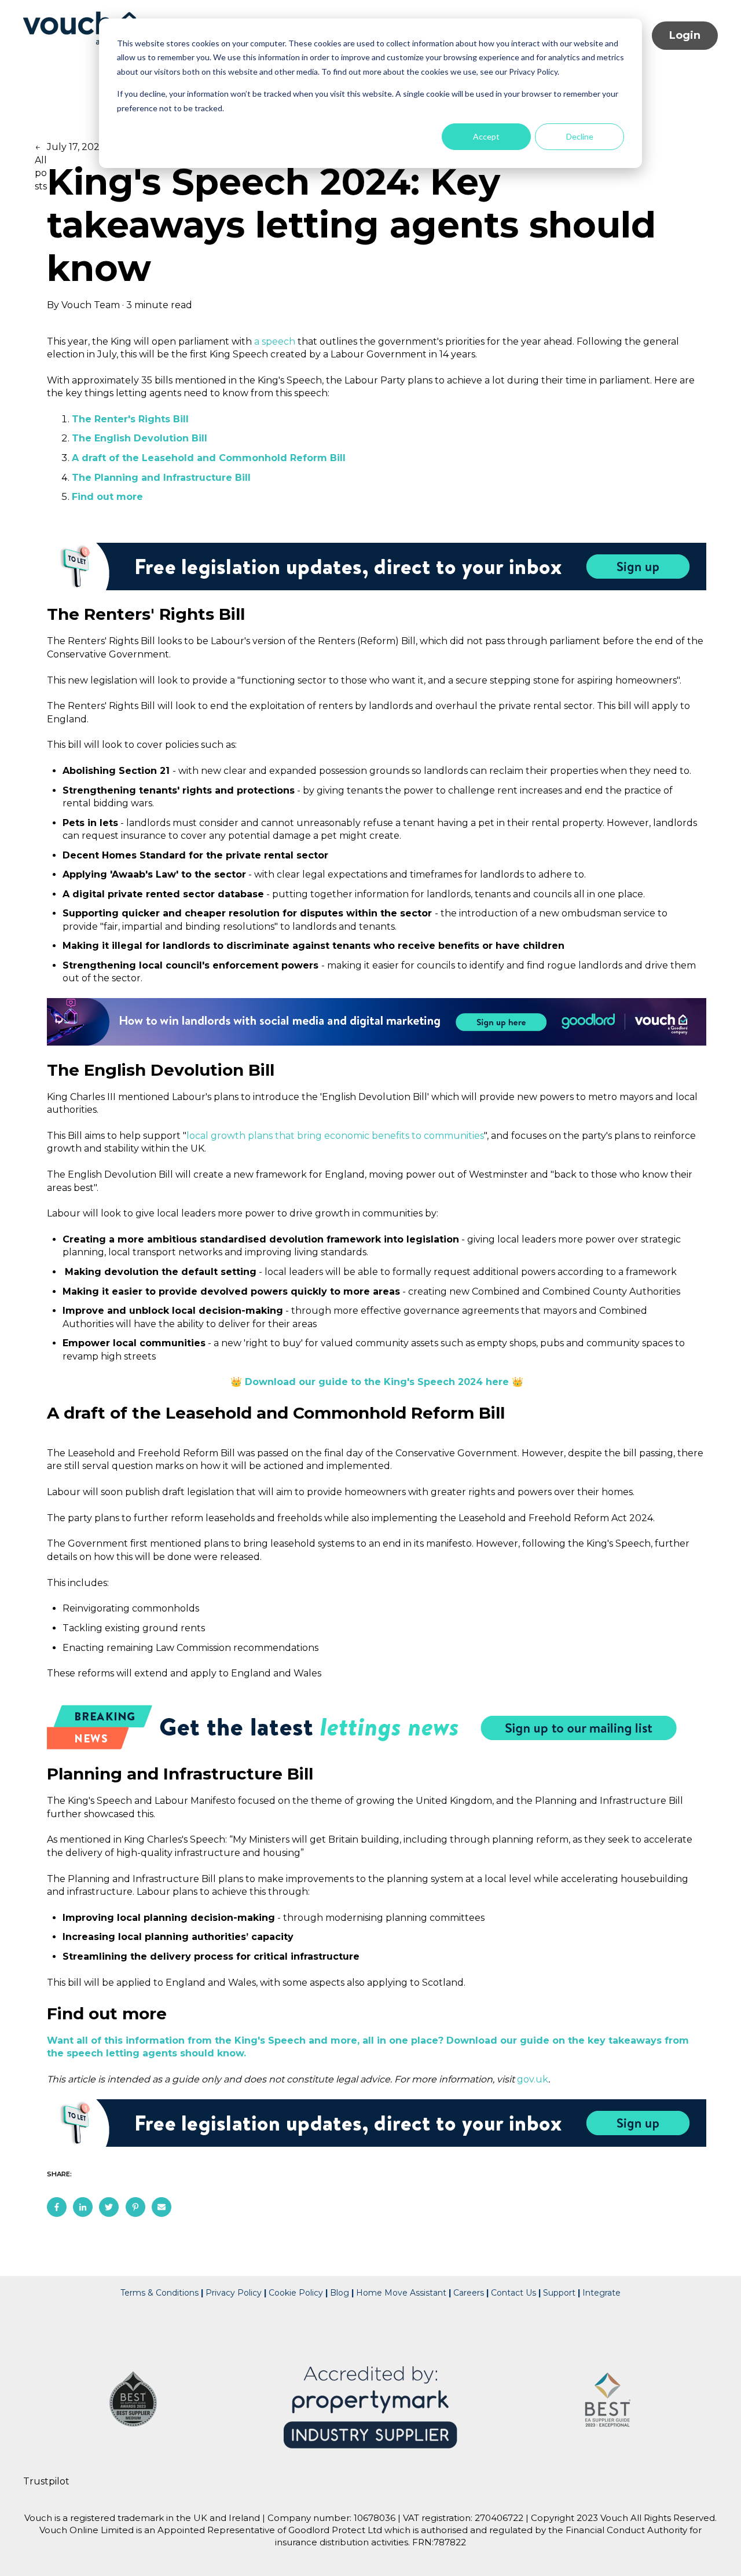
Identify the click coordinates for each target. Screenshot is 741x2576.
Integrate (601, 2293)
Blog (340, 2293)
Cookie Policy (296, 2293)
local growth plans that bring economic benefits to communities (335, 1136)
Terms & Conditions (159, 2293)
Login (685, 35)
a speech (275, 341)
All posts (41, 173)
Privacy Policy (232, 2293)
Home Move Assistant (401, 2293)
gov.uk (533, 2079)
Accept (486, 136)
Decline (580, 136)
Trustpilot (46, 2481)
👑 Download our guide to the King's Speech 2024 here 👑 (377, 1382)
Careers (469, 2293)
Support (559, 2293)
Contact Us (515, 2293)
